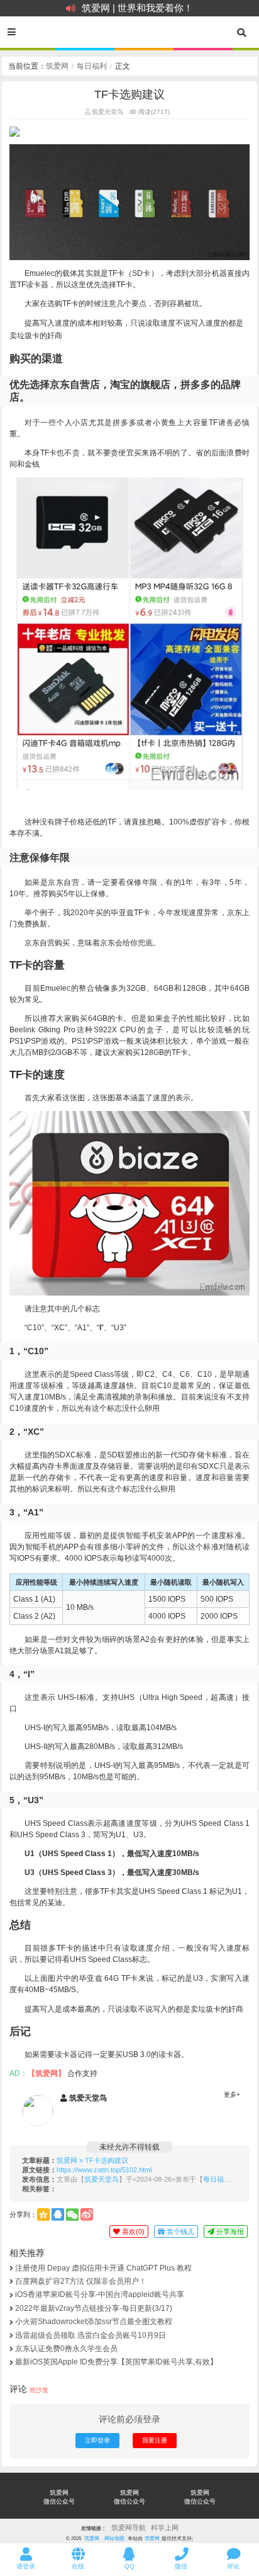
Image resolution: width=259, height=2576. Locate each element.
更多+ (232, 2094)
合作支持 (82, 2073)
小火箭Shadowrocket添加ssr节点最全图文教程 (94, 2322)
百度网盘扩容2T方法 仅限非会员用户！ (81, 2281)
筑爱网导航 (129, 2528)
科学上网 (165, 2528)
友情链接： (94, 2528)
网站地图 (114, 2538)
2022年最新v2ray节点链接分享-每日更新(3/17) (94, 2308)
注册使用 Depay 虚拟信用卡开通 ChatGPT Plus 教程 (103, 2268)
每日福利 (92, 66)
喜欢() (132, 2231)
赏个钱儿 (179, 2231)
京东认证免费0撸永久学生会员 (66, 2349)
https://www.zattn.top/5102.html (104, 2170)
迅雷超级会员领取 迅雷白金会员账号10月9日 (91, 2335)
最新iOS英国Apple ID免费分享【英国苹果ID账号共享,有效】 (116, 2362)
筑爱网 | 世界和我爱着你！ (137, 8)
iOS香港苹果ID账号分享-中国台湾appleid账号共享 (100, 2294)
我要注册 (155, 2440)
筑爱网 (57, 66)
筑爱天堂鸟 (107, 112)
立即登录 (97, 2440)
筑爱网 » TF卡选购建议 (92, 2160)
